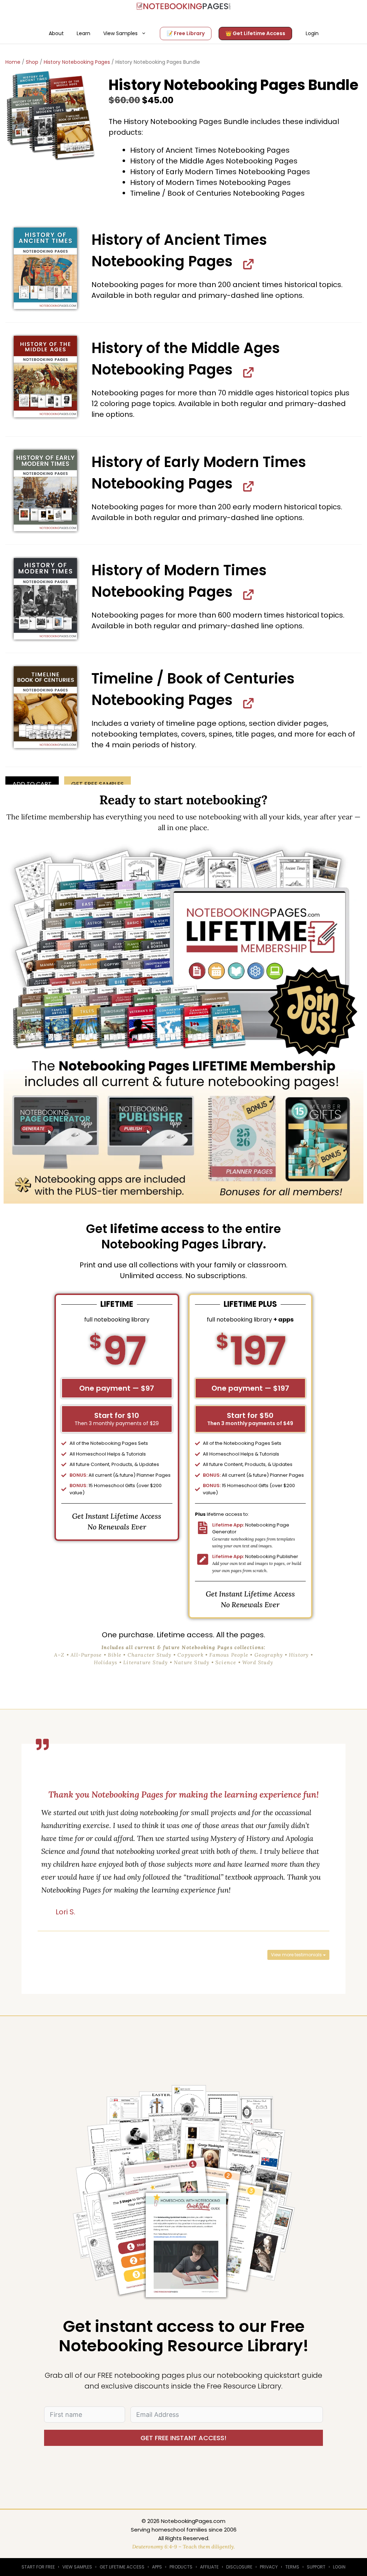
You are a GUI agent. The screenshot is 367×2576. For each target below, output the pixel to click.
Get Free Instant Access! (183, 2438)
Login (312, 33)
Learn (84, 33)
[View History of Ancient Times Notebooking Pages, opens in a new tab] (246, 264)
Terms (292, 2567)
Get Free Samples (97, 784)
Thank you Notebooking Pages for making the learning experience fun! (183, 1794)
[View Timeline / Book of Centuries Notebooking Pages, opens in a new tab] (246, 702)
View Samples (120, 33)
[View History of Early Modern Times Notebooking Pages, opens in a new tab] (246, 486)
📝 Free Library (186, 33)
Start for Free (38, 2567)
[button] (45, 268)
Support (316, 2567)
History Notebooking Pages (77, 62)
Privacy (269, 2567)
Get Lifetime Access (122, 2567)
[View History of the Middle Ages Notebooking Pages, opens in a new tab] (246, 372)
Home (13, 62)
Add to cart (32, 784)
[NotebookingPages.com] (183, 6)
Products (181, 2567)
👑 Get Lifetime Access (255, 33)
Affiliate (209, 2567)
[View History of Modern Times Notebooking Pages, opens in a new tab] (246, 594)
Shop (32, 62)
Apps (157, 2567)
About (56, 33)
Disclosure (239, 2567)
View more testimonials (297, 1955)
